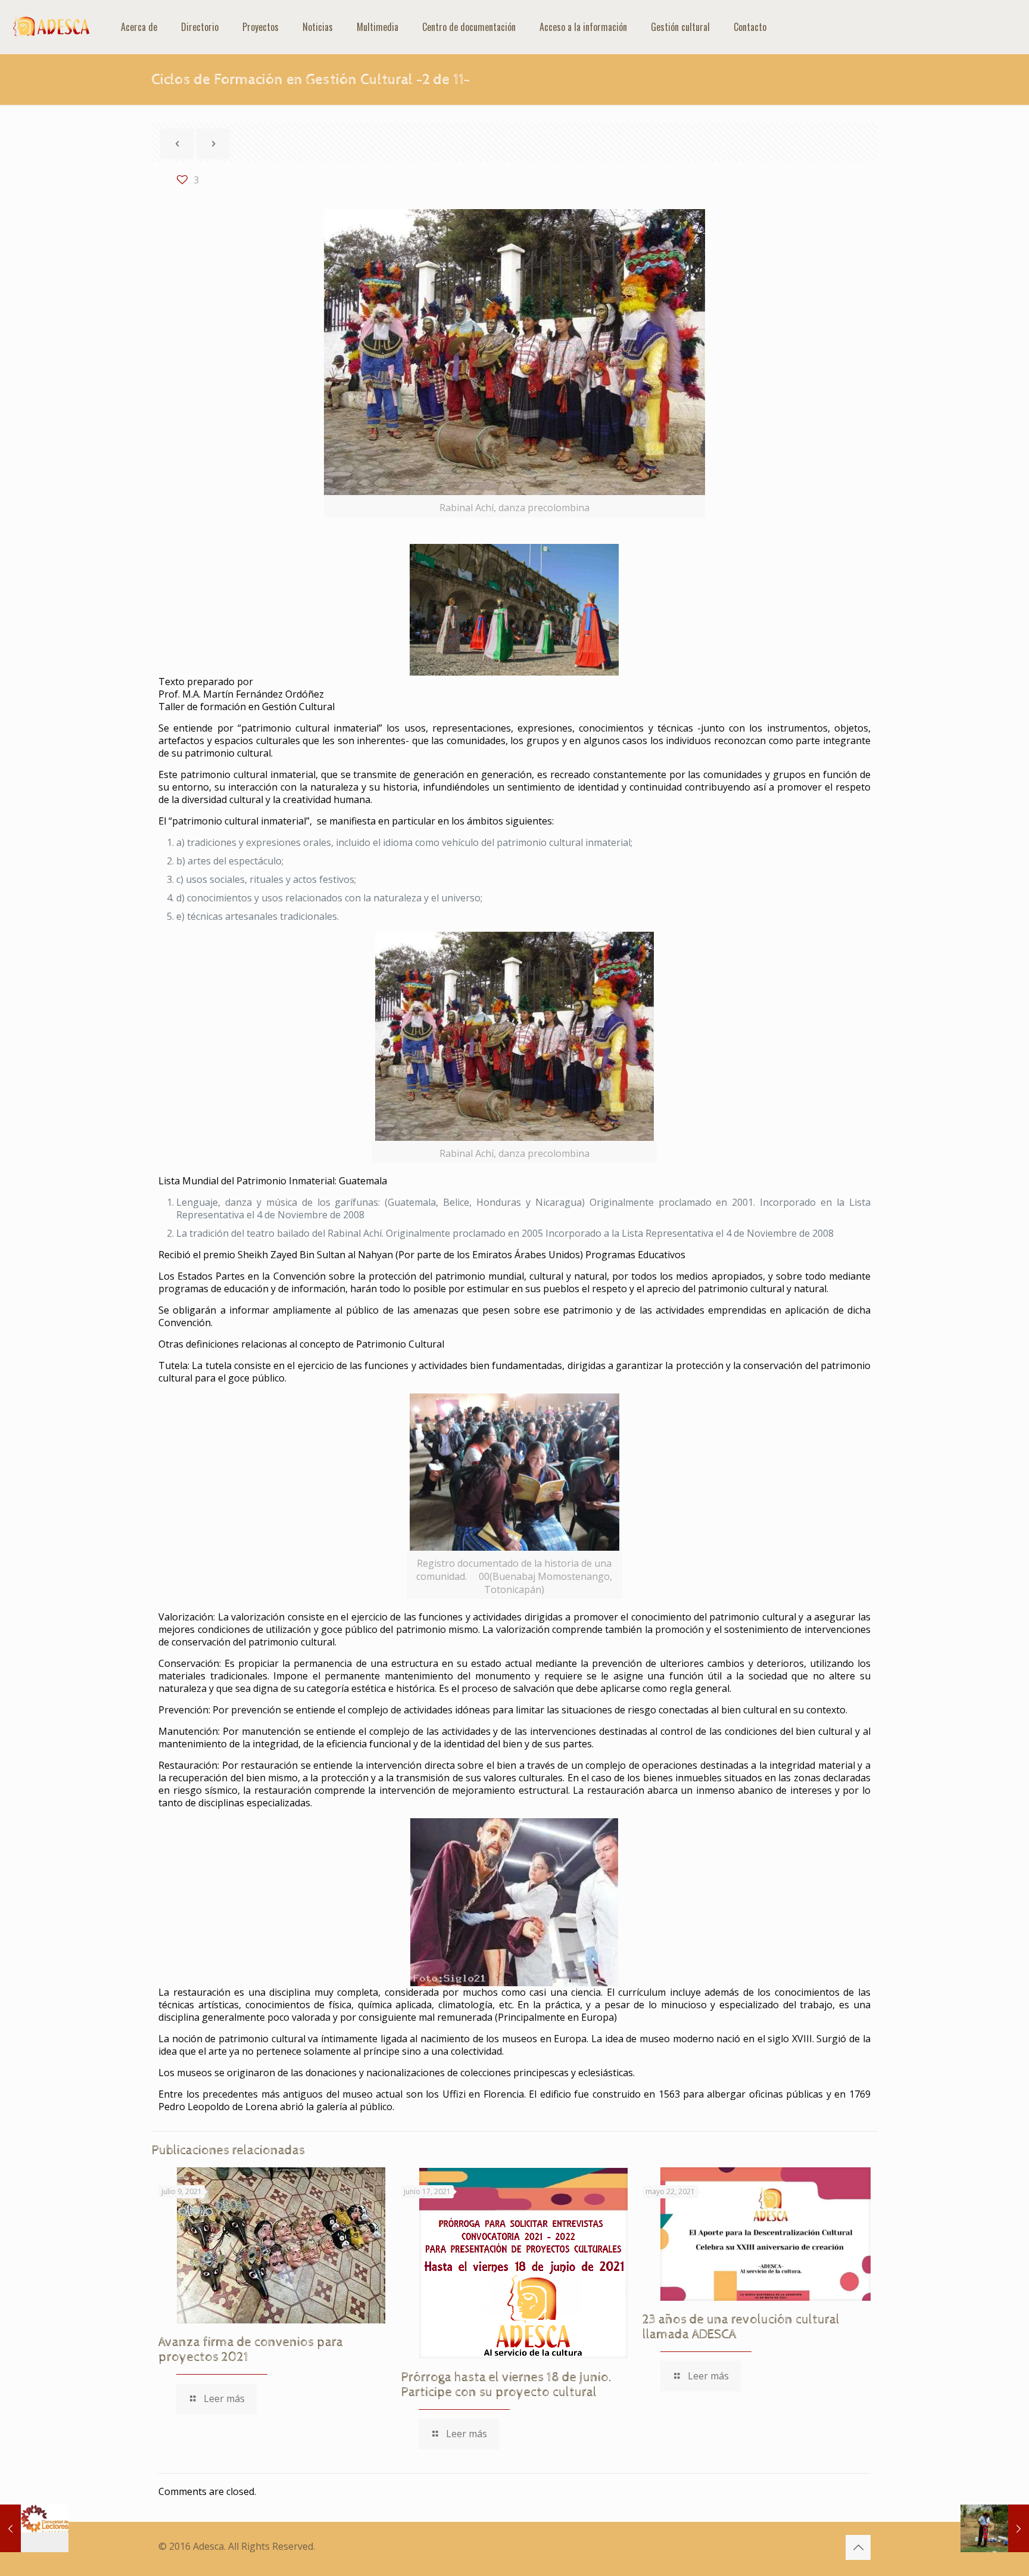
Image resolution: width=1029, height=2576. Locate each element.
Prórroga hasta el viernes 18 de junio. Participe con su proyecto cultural (506, 2385)
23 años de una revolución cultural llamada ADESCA (741, 2327)
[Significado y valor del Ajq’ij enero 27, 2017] (995, 2528)
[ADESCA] (52, 27)
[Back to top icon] (858, 2547)
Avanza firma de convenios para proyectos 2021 (251, 2350)
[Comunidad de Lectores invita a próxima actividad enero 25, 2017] (34, 2528)
